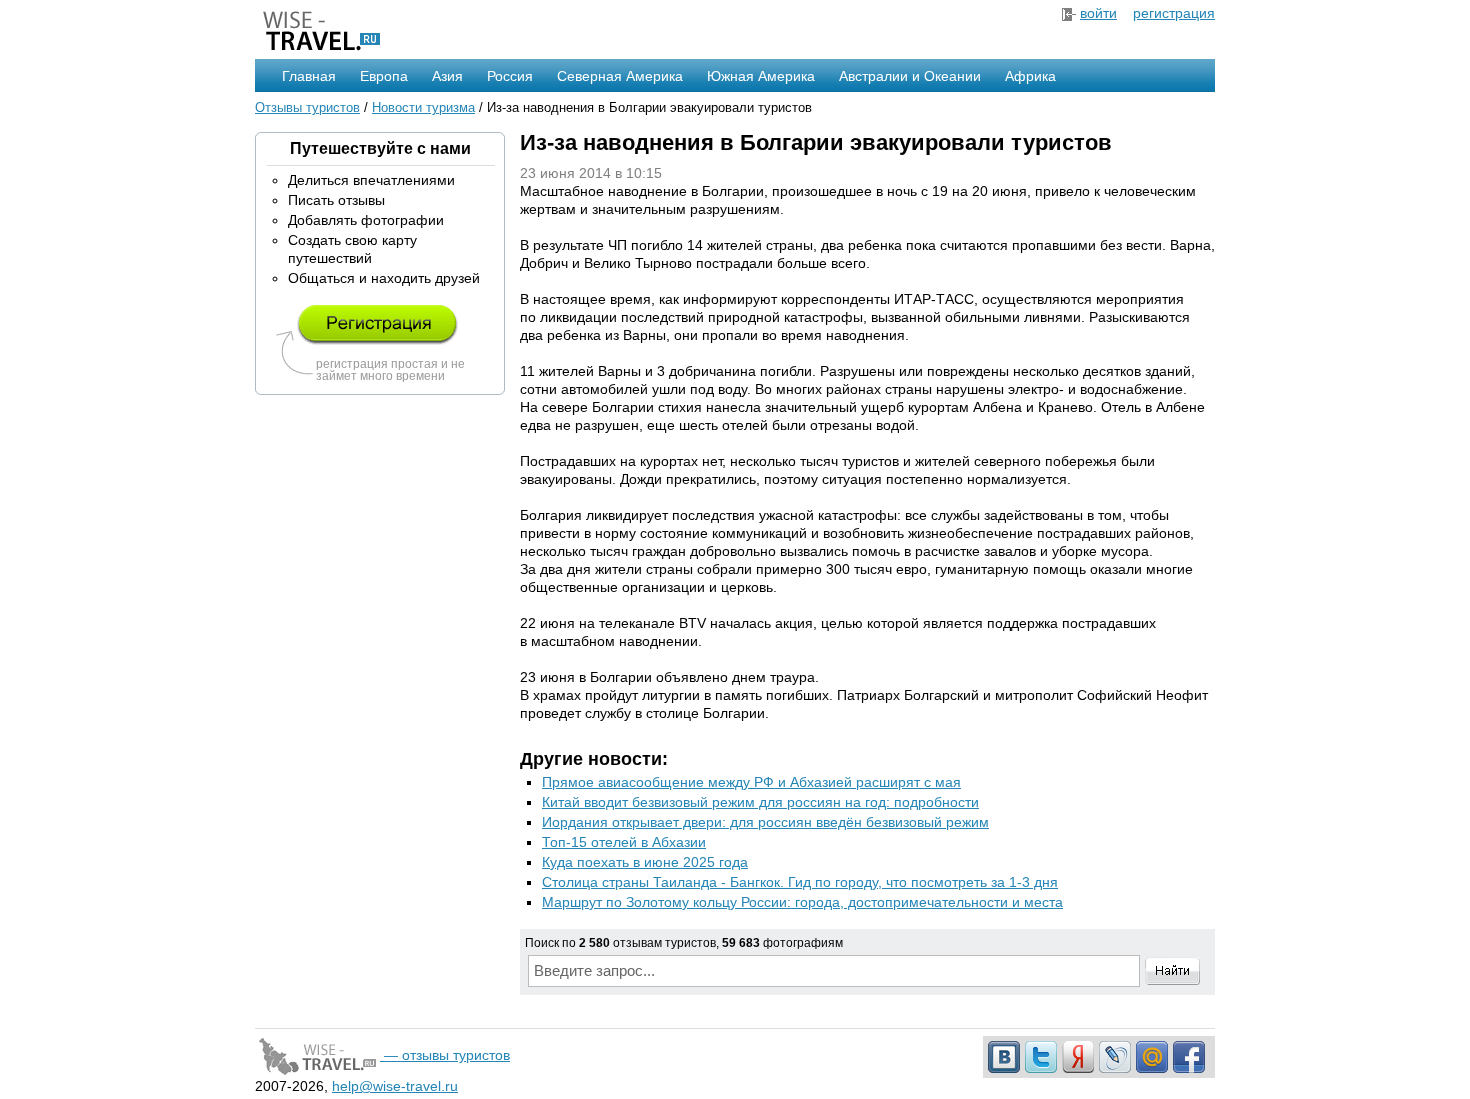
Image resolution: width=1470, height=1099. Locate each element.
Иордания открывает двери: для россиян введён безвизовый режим (765, 822)
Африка (1030, 76)
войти (1098, 13)
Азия (447, 76)
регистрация (1174, 13)
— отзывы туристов (445, 1055)
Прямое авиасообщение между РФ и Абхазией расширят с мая (751, 782)
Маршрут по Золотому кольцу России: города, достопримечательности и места (802, 902)
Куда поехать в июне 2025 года (645, 862)
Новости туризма (423, 107)
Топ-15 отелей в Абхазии (624, 842)
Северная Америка (620, 76)
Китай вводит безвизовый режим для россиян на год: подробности (760, 802)
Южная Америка (761, 76)
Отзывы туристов (307, 107)
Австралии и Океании (910, 76)
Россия (510, 76)
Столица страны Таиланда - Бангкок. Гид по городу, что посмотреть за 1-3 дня (800, 882)
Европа (384, 76)
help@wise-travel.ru (395, 1086)
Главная (309, 76)
